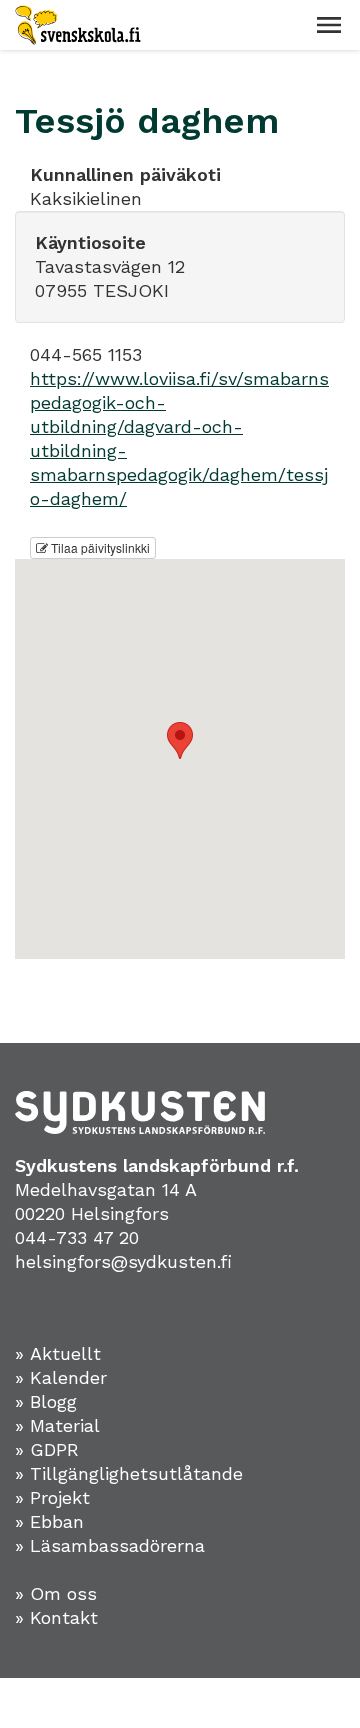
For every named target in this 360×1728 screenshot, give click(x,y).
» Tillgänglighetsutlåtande (129, 1473)
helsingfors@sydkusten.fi (123, 1261)
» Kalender (61, 1377)
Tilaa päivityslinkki (99, 547)
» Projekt (52, 1497)
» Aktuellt (58, 1353)
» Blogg (46, 1401)
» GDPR (47, 1449)
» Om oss (56, 1593)
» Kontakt (56, 1617)
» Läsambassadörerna (110, 1545)
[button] (329, 25)
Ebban (57, 1521)
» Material (57, 1425)
